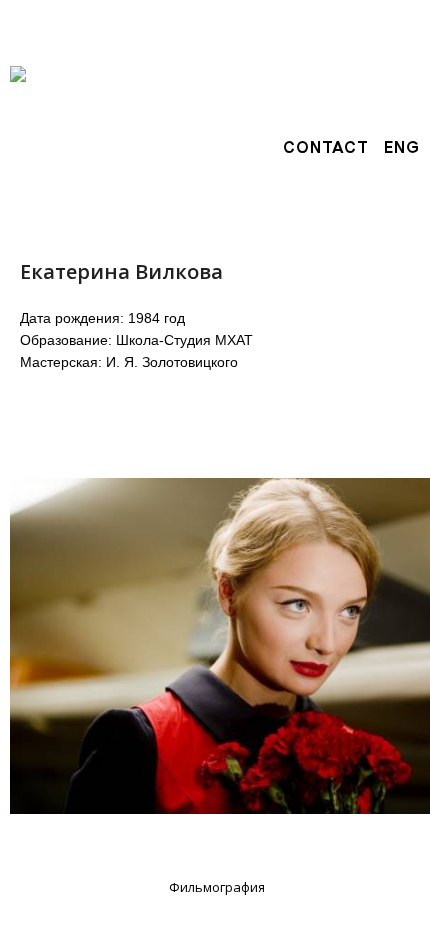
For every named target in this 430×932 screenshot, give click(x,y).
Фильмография (217, 887)
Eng (402, 147)
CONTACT (326, 147)
